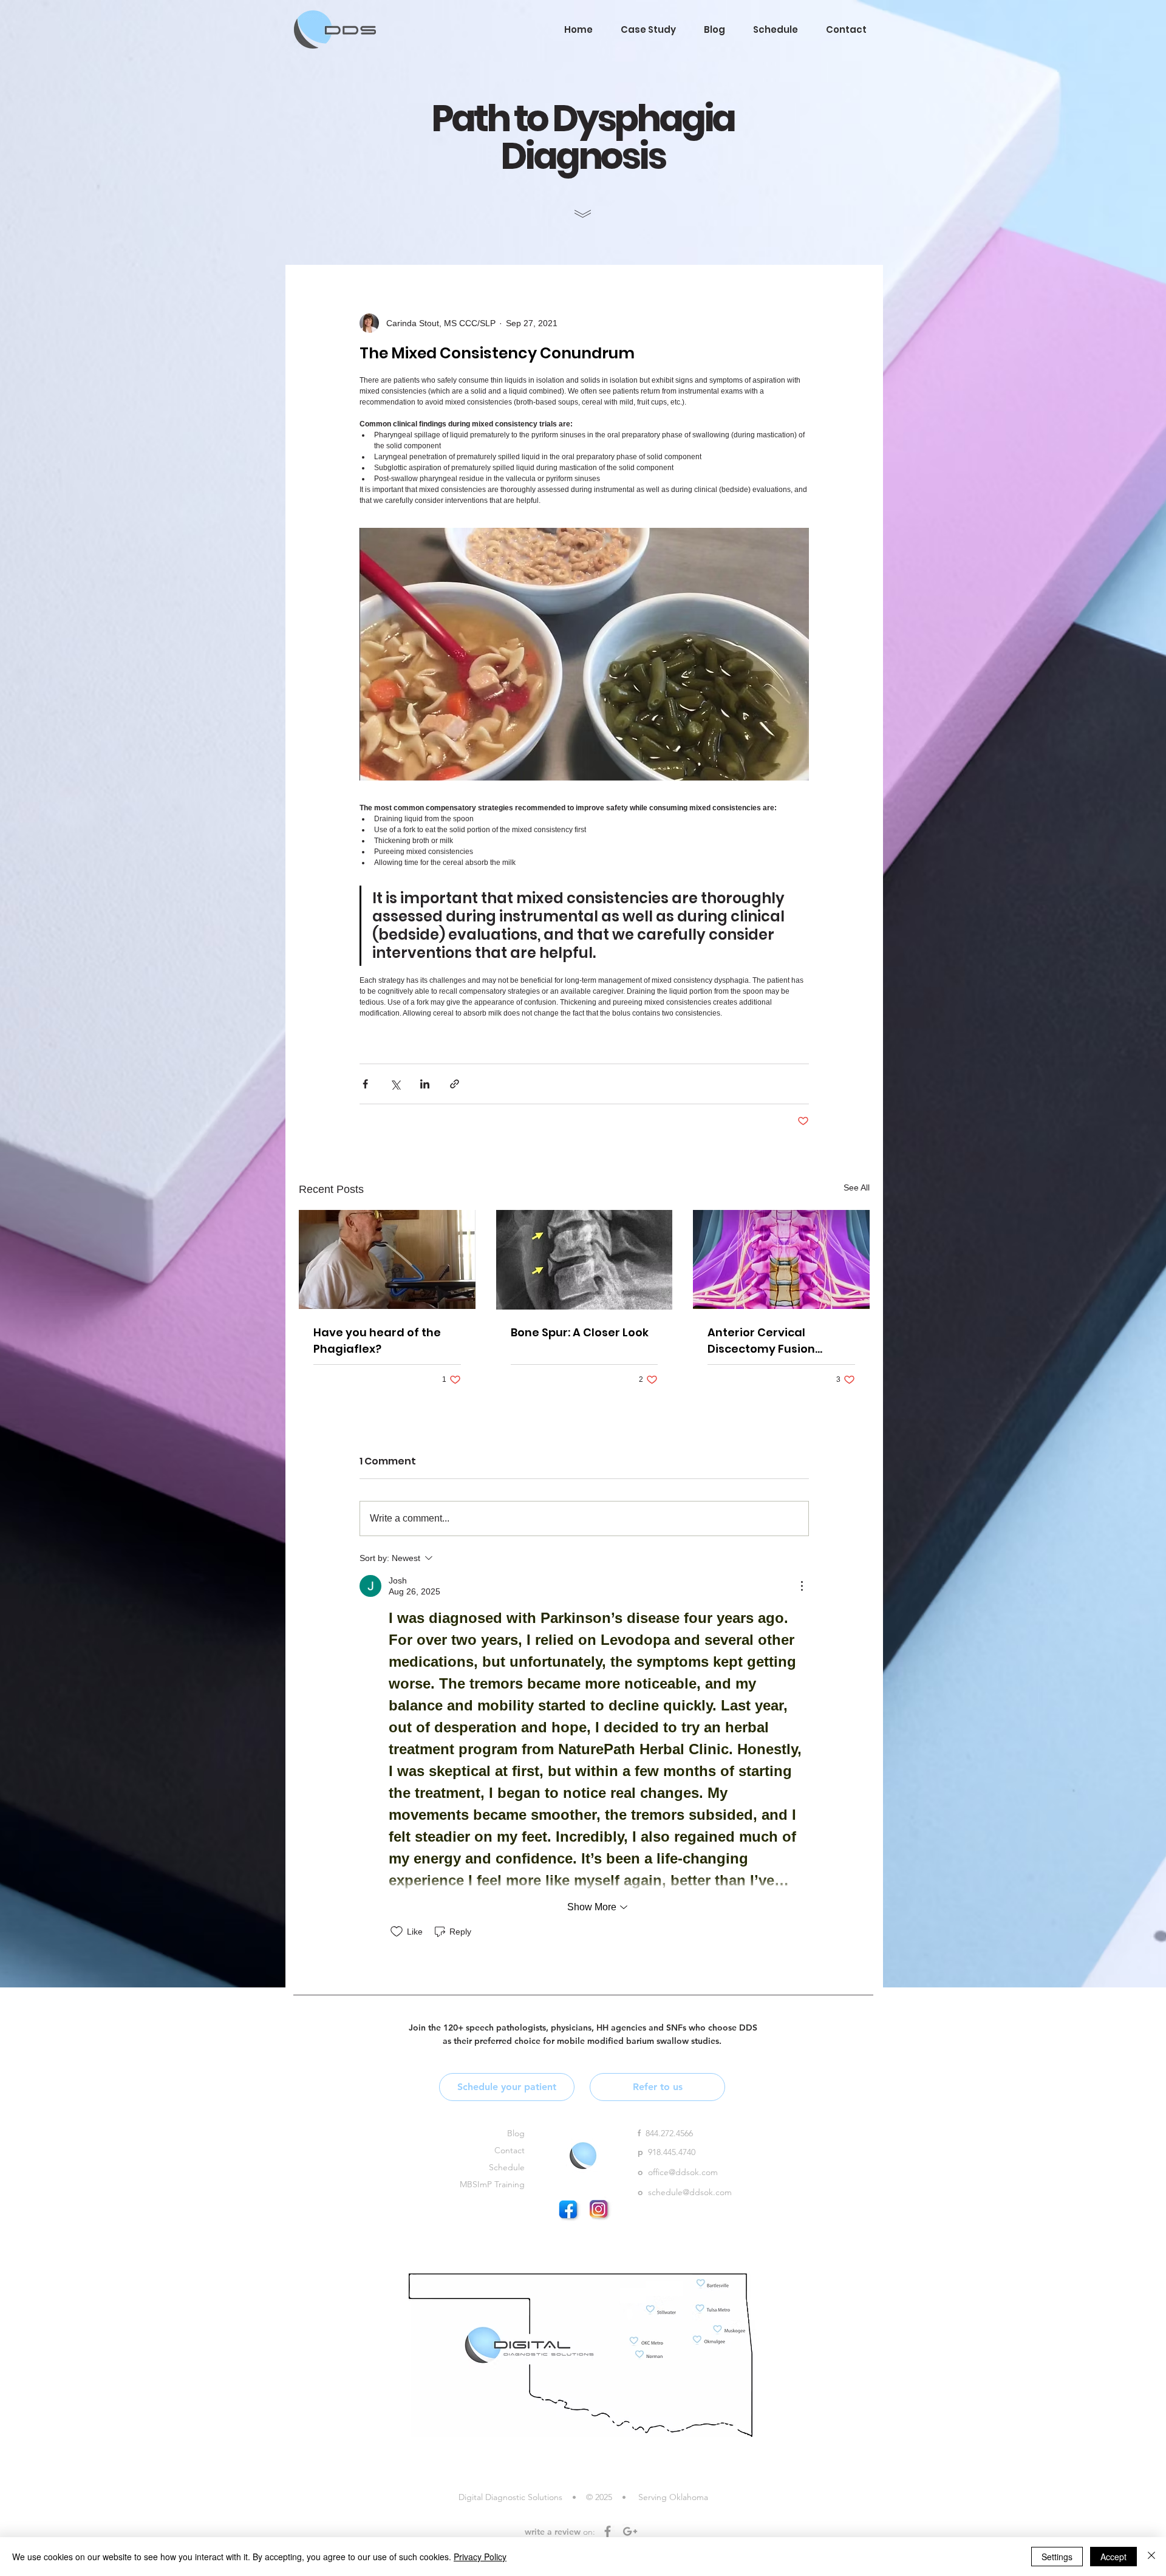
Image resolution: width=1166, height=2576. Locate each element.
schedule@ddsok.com (690, 2192)
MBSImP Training (492, 2184)
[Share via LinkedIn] (425, 1084)
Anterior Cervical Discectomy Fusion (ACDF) (761, 1341)
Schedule (507, 2167)
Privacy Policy (480, 2557)
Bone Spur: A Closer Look (580, 1332)
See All (857, 1187)
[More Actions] (802, 1586)
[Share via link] (455, 1084)
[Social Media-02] (570, 2211)
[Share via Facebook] (365, 1084)
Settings (1057, 2557)
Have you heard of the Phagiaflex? (377, 1341)
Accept (1113, 2557)
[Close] (1151, 2557)
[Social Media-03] (601, 2211)
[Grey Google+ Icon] (630, 2531)
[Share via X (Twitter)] (395, 1084)
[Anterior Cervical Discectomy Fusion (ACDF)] (781, 1259)
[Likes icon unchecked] (397, 1932)
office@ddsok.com (683, 2172)
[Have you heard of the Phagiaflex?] (387, 1259)
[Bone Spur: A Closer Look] (585, 1260)
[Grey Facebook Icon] (608, 2531)
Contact (510, 2150)
